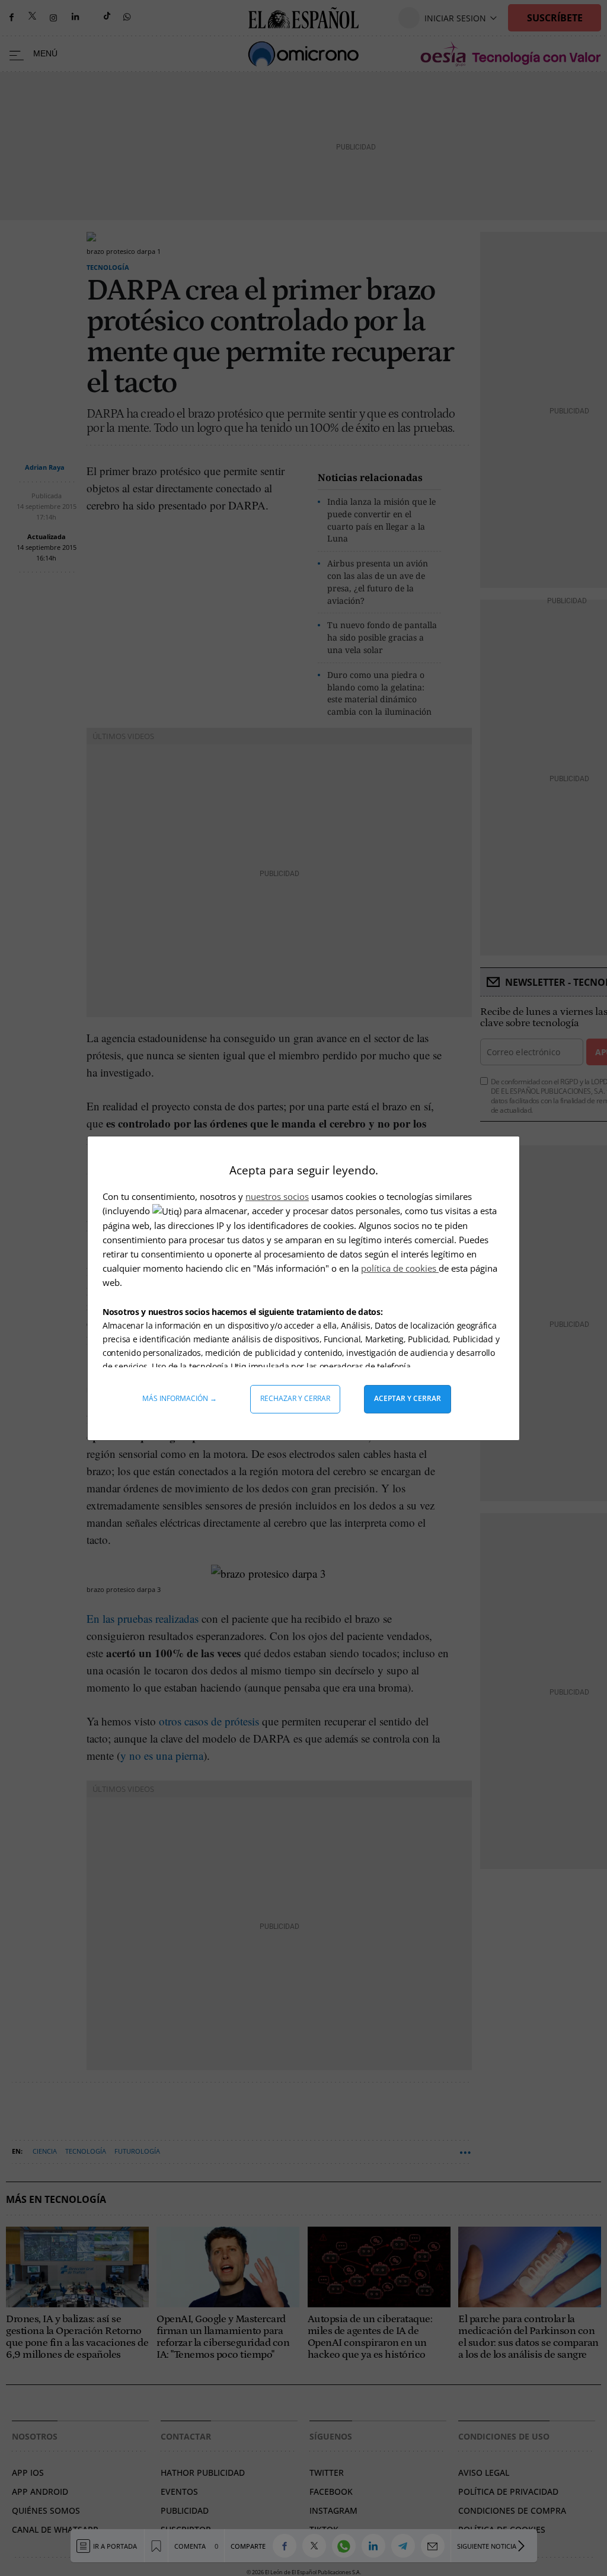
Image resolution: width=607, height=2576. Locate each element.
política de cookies (400, 1268)
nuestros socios (277, 1196)
